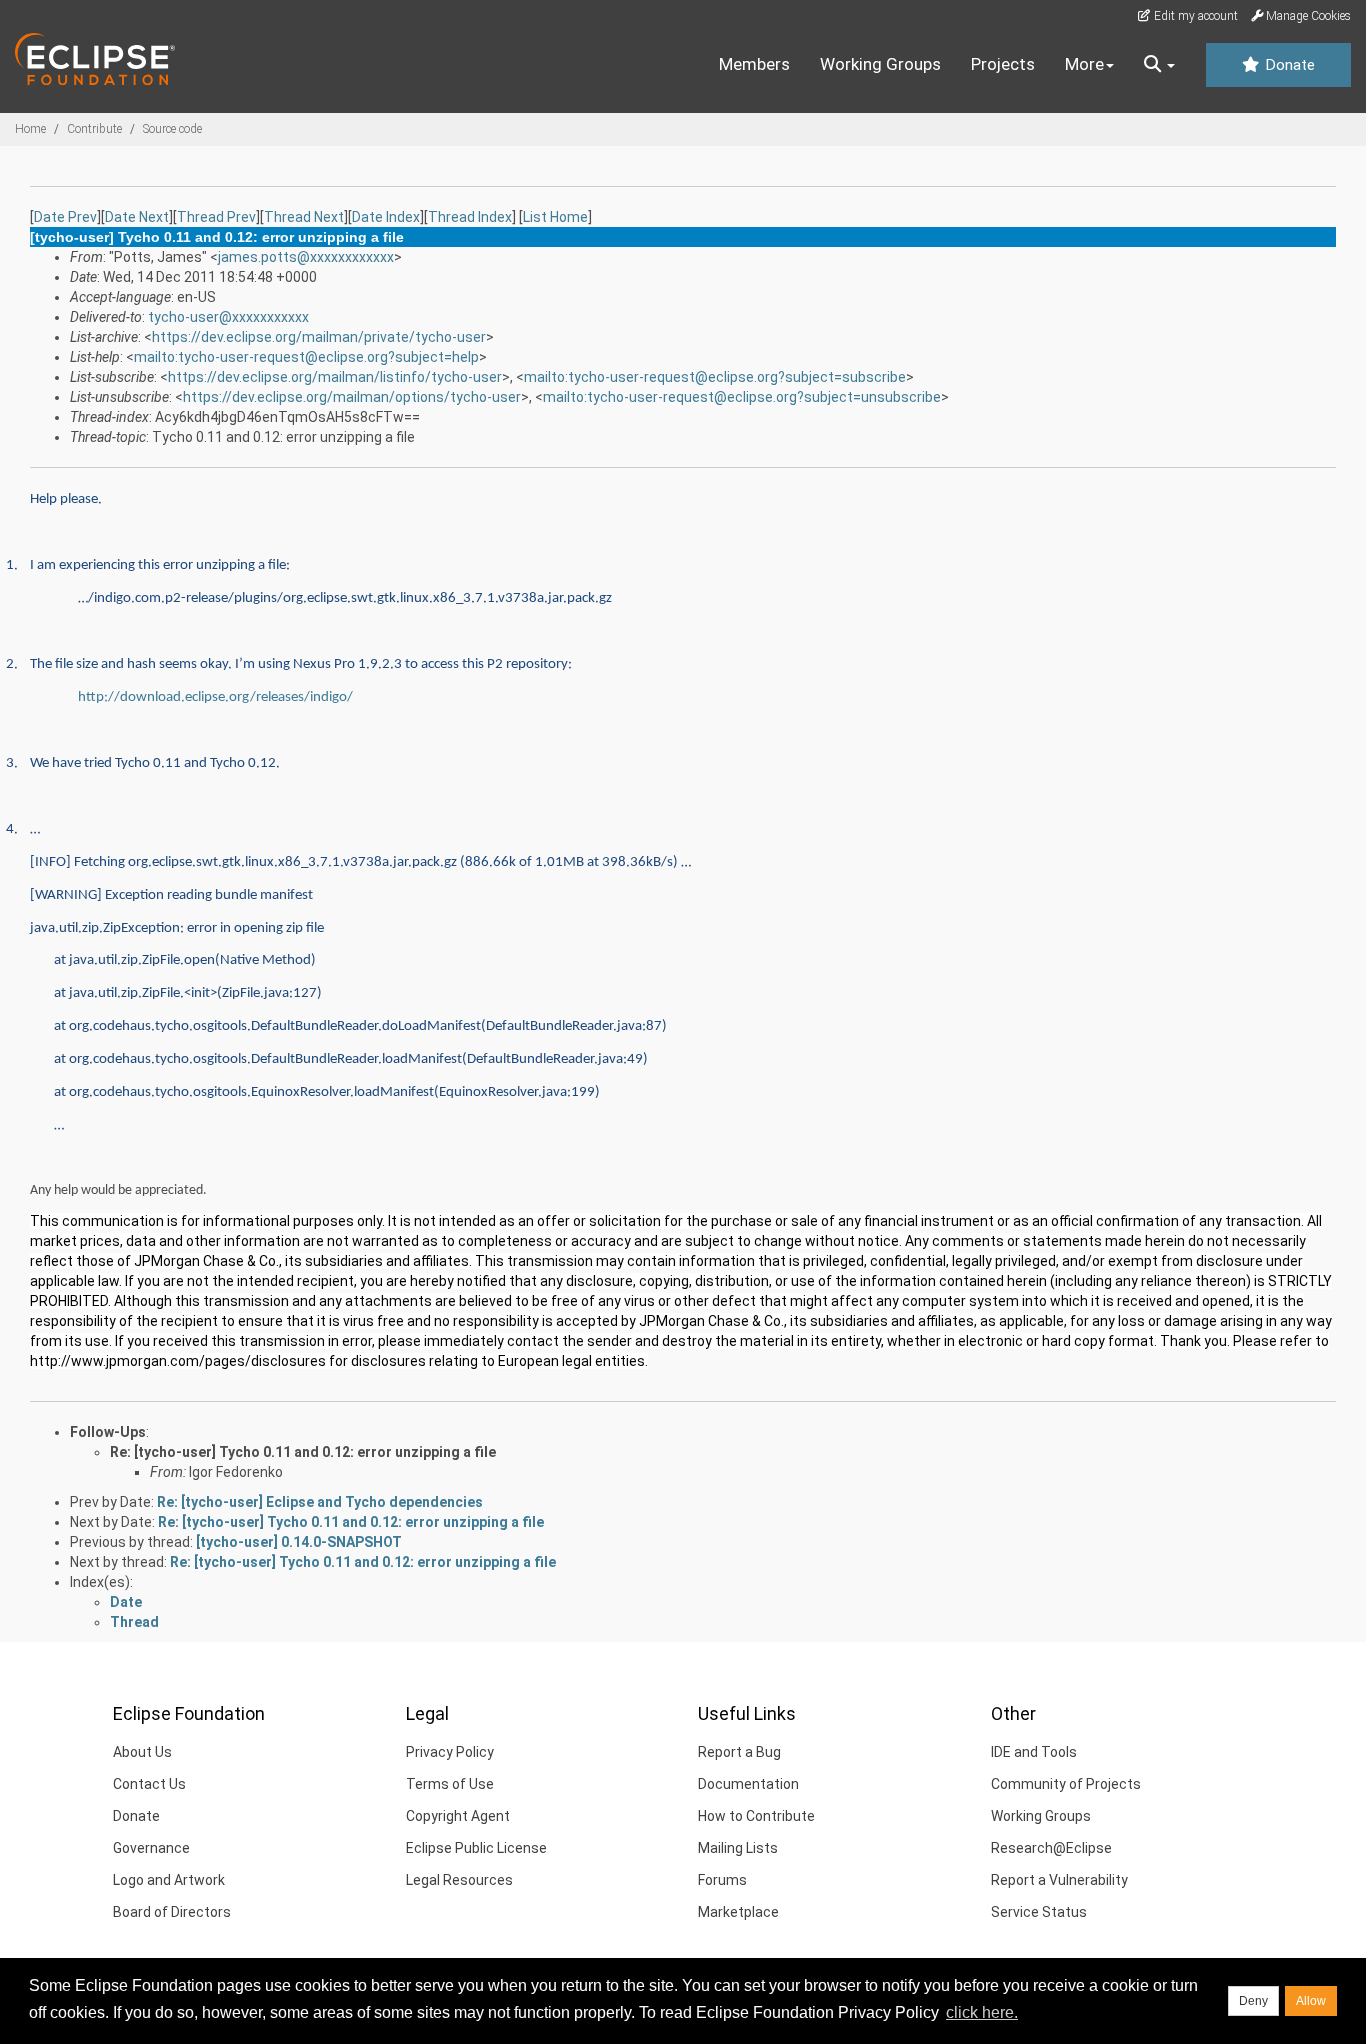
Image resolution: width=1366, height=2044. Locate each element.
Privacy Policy (450, 1752)
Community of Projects (1066, 1784)
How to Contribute (756, 1816)
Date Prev (65, 217)
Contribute (94, 129)
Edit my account (1194, 16)
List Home (555, 217)
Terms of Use (450, 1784)
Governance (151, 1848)
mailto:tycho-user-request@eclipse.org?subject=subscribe (715, 377)
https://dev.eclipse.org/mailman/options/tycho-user (352, 397)
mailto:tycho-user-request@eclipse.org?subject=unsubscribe (742, 397)
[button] (1159, 65)
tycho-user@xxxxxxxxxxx (228, 317)
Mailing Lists (738, 1848)
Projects (1003, 64)
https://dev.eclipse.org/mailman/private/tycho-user (319, 337)
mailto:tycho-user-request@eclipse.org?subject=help (306, 357)
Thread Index (470, 217)
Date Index (386, 217)
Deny (1253, 2001)
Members (754, 64)
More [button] (1084, 64)
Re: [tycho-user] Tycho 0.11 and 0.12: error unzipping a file (303, 1452)
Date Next (137, 217)
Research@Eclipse (1051, 1848)
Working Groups (880, 64)
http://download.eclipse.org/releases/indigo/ (215, 697)
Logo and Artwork (169, 1880)
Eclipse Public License (476, 1848)
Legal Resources (459, 1880)
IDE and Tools (1034, 1752)
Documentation (748, 1784)
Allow (1311, 2001)
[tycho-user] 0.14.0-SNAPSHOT (299, 1542)
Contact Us (149, 1784)
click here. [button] (982, 2012)
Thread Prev (216, 217)
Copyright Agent (458, 1816)
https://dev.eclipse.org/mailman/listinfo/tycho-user (335, 377)
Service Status (1039, 1912)
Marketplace (738, 1912)
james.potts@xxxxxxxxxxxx (306, 257)
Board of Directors (172, 1912)
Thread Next (304, 217)
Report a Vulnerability (1059, 1880)
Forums (722, 1880)
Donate (1288, 65)
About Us (142, 1752)
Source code (172, 129)
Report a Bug (739, 1752)
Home (30, 129)
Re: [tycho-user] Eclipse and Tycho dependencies (320, 1502)
